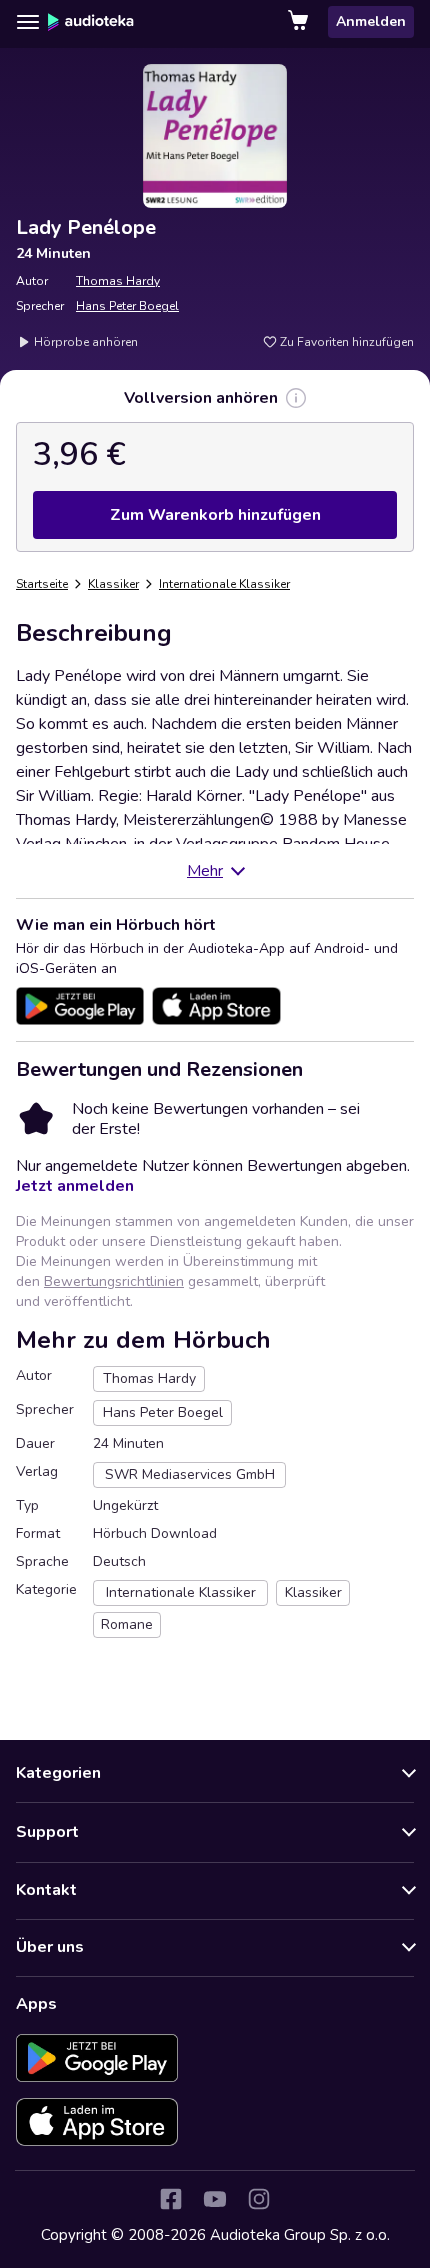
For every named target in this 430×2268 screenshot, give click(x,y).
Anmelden (371, 21)
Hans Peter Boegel (127, 306)
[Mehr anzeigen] (296, 398)
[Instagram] (259, 2199)
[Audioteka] (91, 22)
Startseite (42, 584)
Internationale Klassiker (224, 584)
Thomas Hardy (118, 281)
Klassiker (113, 584)
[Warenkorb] (300, 22)
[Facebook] (171, 2199)
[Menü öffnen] (28, 22)
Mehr (205, 871)
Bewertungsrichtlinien (114, 1281)
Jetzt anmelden (75, 1186)
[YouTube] (215, 2199)
